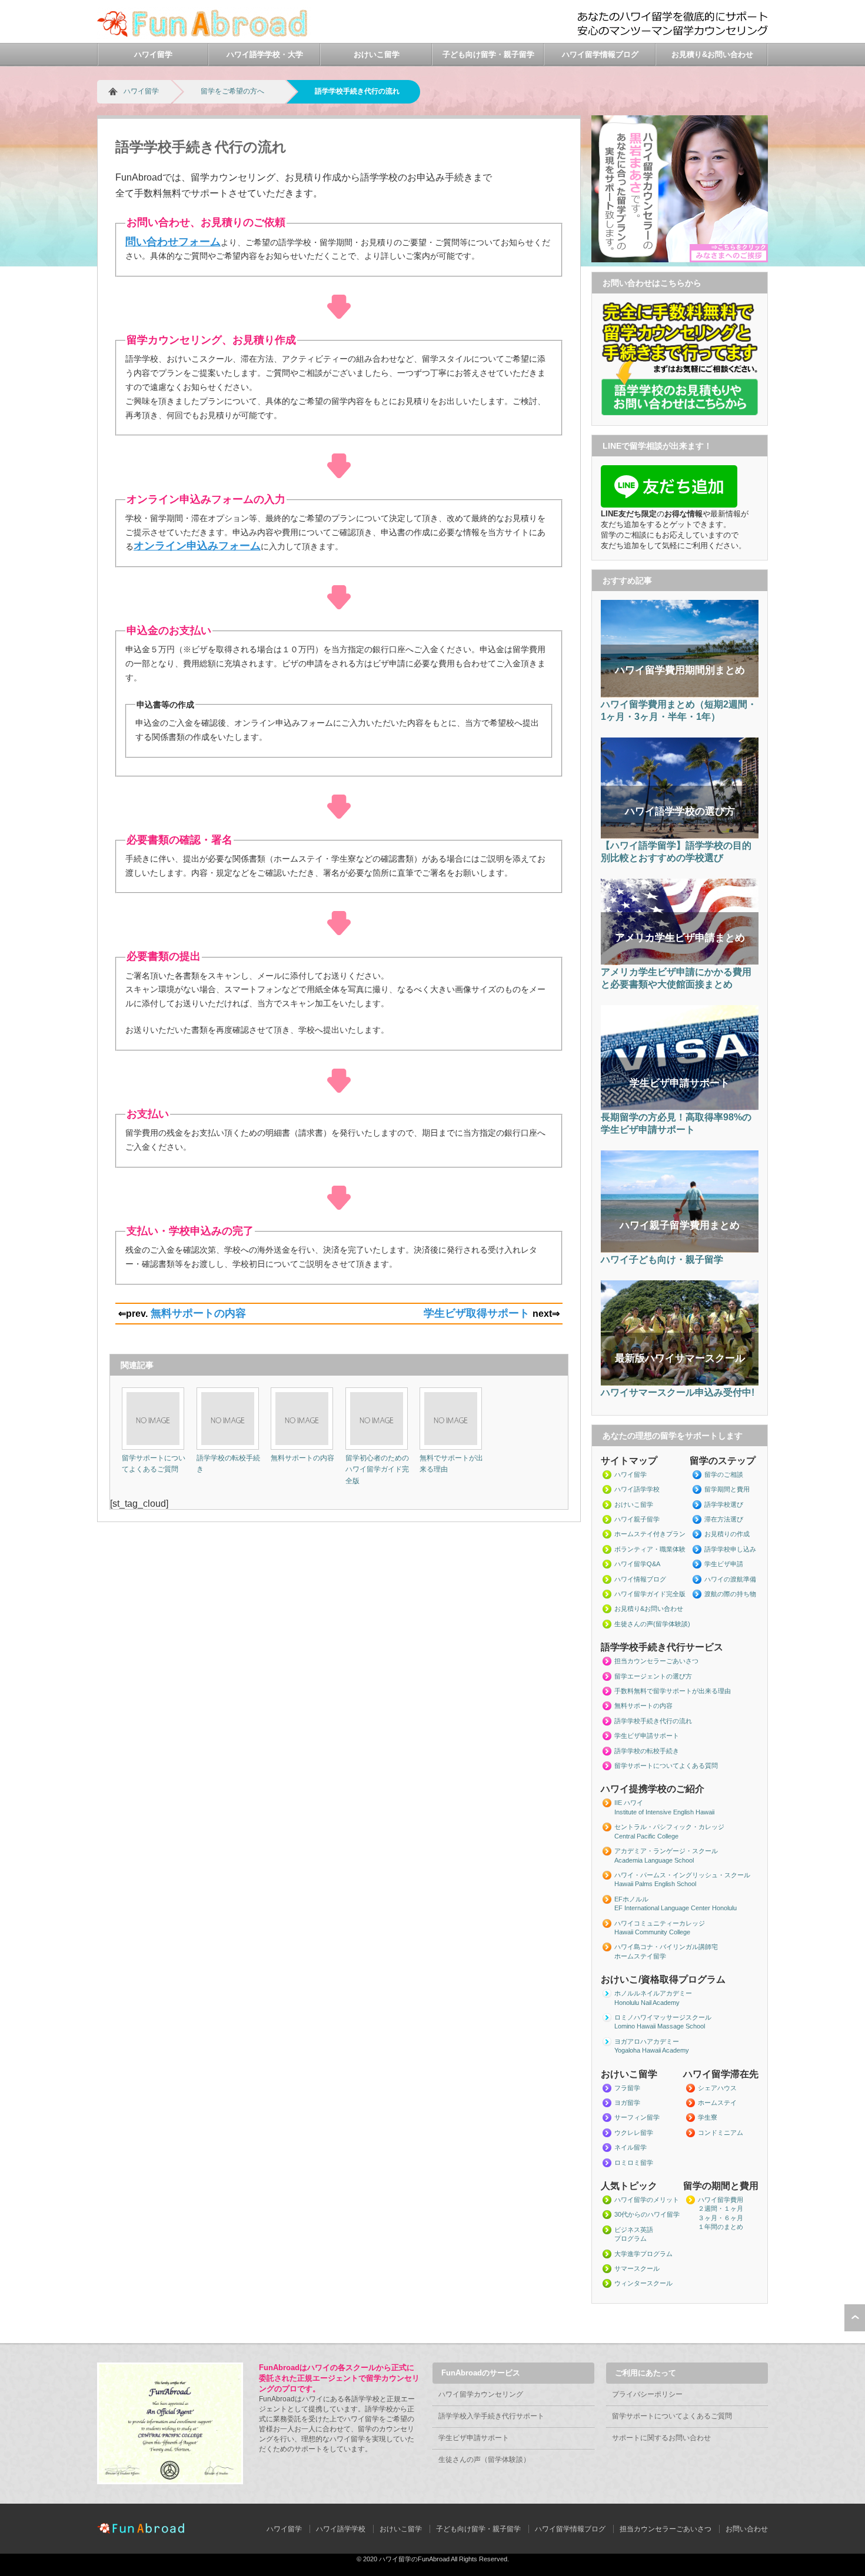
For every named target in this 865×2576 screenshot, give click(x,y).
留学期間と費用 (727, 1489)
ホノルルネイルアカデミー (653, 1993)
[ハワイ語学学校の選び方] (680, 836)
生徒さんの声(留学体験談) (652, 1624)
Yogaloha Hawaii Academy (652, 2050)
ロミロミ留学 (634, 2163)
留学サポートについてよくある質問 (666, 1766)
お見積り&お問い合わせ (712, 54)
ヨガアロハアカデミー (647, 2041)
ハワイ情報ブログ (640, 1579)
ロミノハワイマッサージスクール (663, 2017)
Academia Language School (654, 1860)
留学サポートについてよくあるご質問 (672, 2416)
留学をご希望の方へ (232, 91)
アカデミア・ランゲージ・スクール (666, 1851)
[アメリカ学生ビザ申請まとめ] (680, 963)
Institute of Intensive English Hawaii (664, 1812)
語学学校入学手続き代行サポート (491, 2416)
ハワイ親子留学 (637, 1519)
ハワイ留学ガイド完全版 (650, 1594)
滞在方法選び (724, 1519)
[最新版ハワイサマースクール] (680, 1383)
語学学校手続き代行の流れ (653, 1721)
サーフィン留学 (637, 2117)
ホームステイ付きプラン (650, 1534)
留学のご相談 (724, 1474)
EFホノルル (631, 1899)
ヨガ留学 (627, 2103)
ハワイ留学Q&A (637, 1564)
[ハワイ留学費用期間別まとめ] (680, 695)
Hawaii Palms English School (655, 1884)
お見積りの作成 (727, 1534)
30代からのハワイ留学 (647, 2214)
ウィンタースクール (643, 2283)
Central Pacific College (646, 1836)
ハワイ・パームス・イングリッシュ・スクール (682, 1875)
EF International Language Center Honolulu (676, 1908)
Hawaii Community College (652, 1932)
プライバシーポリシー (647, 2394)
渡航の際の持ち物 (730, 1594)
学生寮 (708, 2117)
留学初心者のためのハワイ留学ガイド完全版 (377, 1469)
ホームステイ (717, 2103)
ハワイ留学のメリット (647, 2200)
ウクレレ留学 (634, 2133)
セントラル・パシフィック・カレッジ (669, 1827)
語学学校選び (724, 1504)
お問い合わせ (747, 2529)
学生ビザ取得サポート (477, 1313)
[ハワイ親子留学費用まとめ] (680, 1250)
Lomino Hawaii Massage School (660, 2026)
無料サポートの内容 (198, 1313)
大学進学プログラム (643, 2254)
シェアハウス (717, 2088)
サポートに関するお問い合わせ (661, 2438)
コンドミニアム (721, 2133)
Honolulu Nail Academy (647, 2003)
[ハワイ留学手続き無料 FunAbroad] (204, 36)
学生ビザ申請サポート (647, 1736)
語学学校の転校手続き (647, 1751)
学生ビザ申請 (724, 1564)
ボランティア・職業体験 (650, 1549)
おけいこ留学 (377, 54)
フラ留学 (627, 2088)
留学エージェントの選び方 (653, 1676)
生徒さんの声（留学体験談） (484, 2460)
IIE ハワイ (629, 1803)
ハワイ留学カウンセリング (481, 2394)
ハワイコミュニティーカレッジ (660, 1923)
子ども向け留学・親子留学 (488, 54)
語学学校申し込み (730, 1549)
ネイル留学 (631, 2147)
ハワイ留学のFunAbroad (414, 2559)
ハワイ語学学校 (637, 1489)
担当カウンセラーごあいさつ (656, 1661)
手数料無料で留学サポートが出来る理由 (673, 1691)
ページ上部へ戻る (855, 2318)
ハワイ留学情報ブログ (600, 54)
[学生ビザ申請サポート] (680, 1108)
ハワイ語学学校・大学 (265, 54)
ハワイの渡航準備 (730, 1579)
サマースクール (637, 2268)
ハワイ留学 (153, 54)
